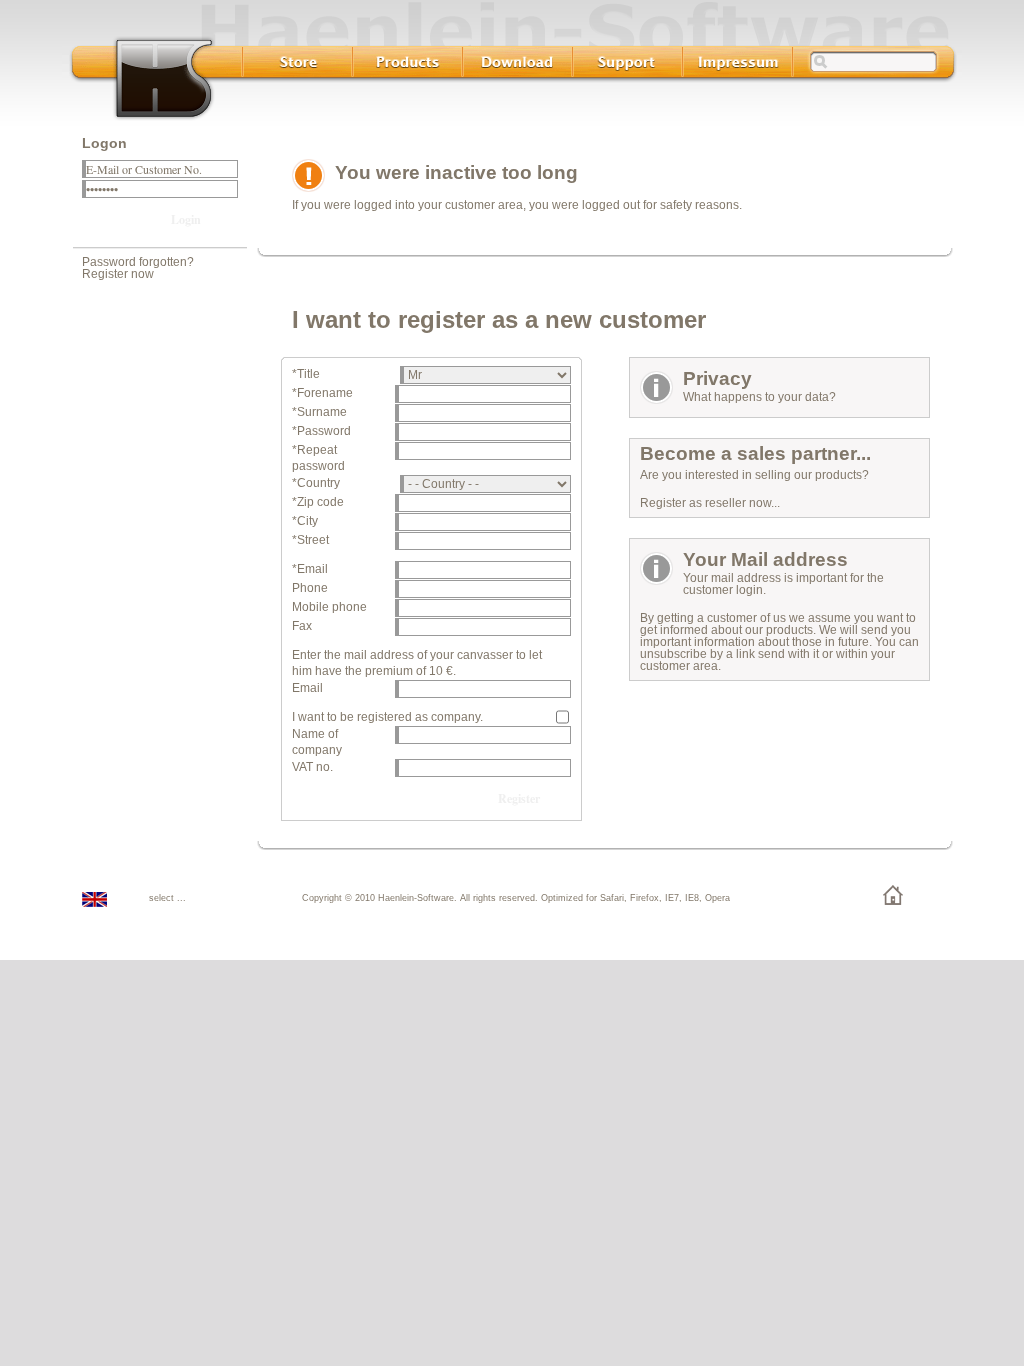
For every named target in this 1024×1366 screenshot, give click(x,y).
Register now (118, 274)
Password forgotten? (138, 262)
